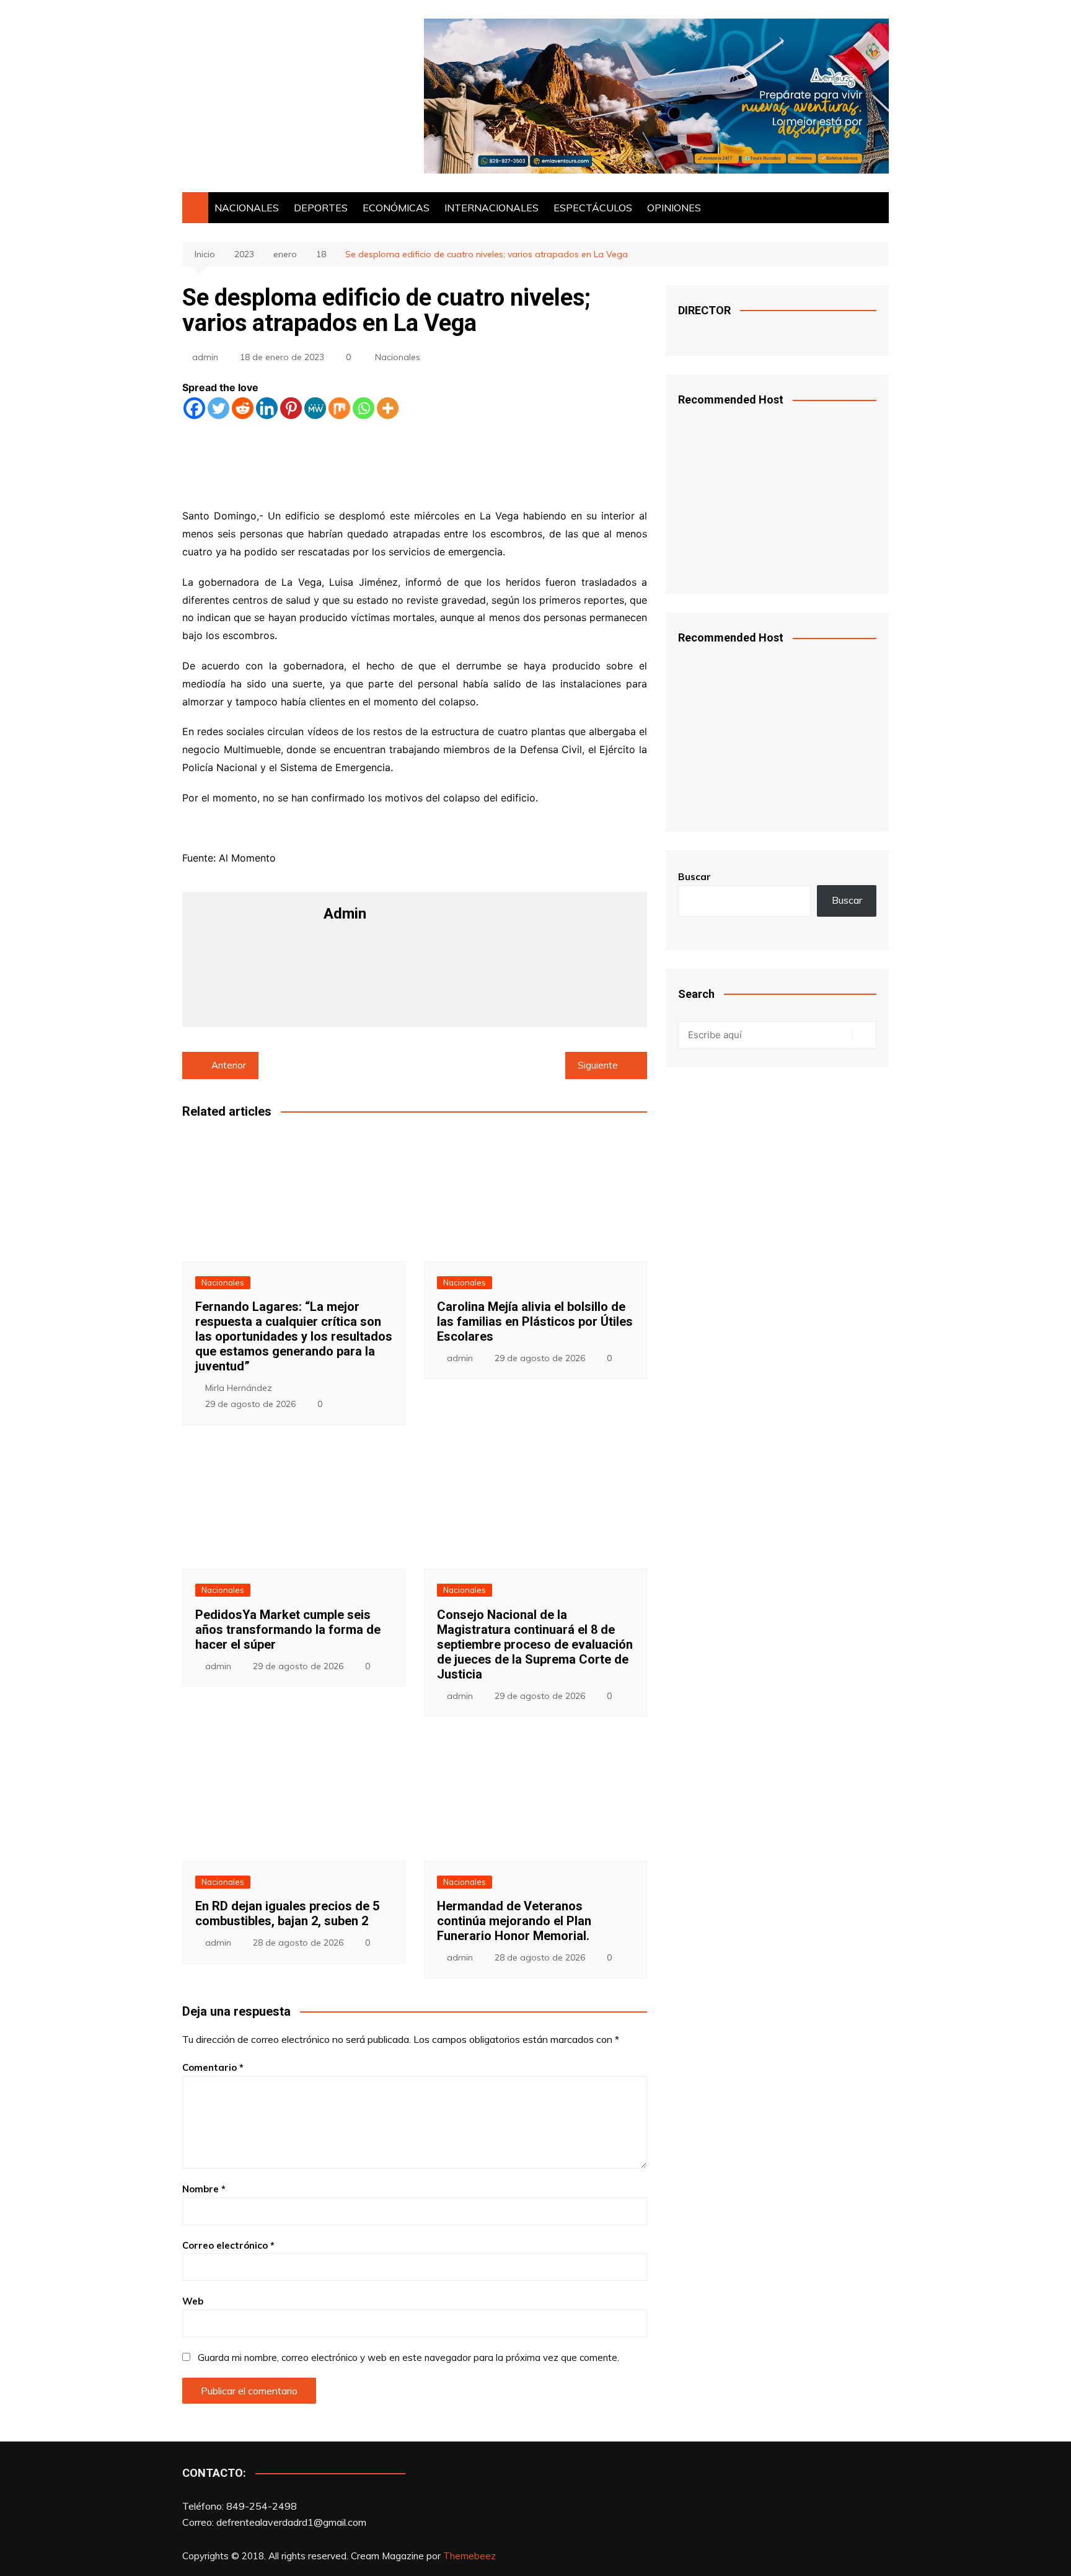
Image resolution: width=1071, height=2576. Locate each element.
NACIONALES (247, 208)
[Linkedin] (267, 408)
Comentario (213, 2067)
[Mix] (339, 408)
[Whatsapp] (364, 408)
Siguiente (598, 1065)
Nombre (204, 2189)
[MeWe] (315, 408)
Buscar (694, 877)
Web (193, 2301)
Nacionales (398, 357)
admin (205, 357)
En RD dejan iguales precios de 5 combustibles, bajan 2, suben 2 (287, 1913)
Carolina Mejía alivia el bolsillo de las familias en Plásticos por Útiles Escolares (535, 1321)
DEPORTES (321, 208)
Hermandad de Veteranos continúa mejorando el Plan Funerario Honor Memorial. (514, 1921)
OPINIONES (674, 208)
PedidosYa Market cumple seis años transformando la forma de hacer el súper (288, 1630)
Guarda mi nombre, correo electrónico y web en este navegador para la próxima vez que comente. (408, 2358)
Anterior (229, 1065)
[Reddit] (243, 408)
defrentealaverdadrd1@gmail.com (291, 2522)
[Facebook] (194, 408)
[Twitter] (218, 408)
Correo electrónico (228, 2245)
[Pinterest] (291, 408)
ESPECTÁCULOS (593, 208)
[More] (388, 408)
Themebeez (469, 2556)
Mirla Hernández (239, 1388)
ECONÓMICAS (396, 208)
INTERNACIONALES (491, 208)
